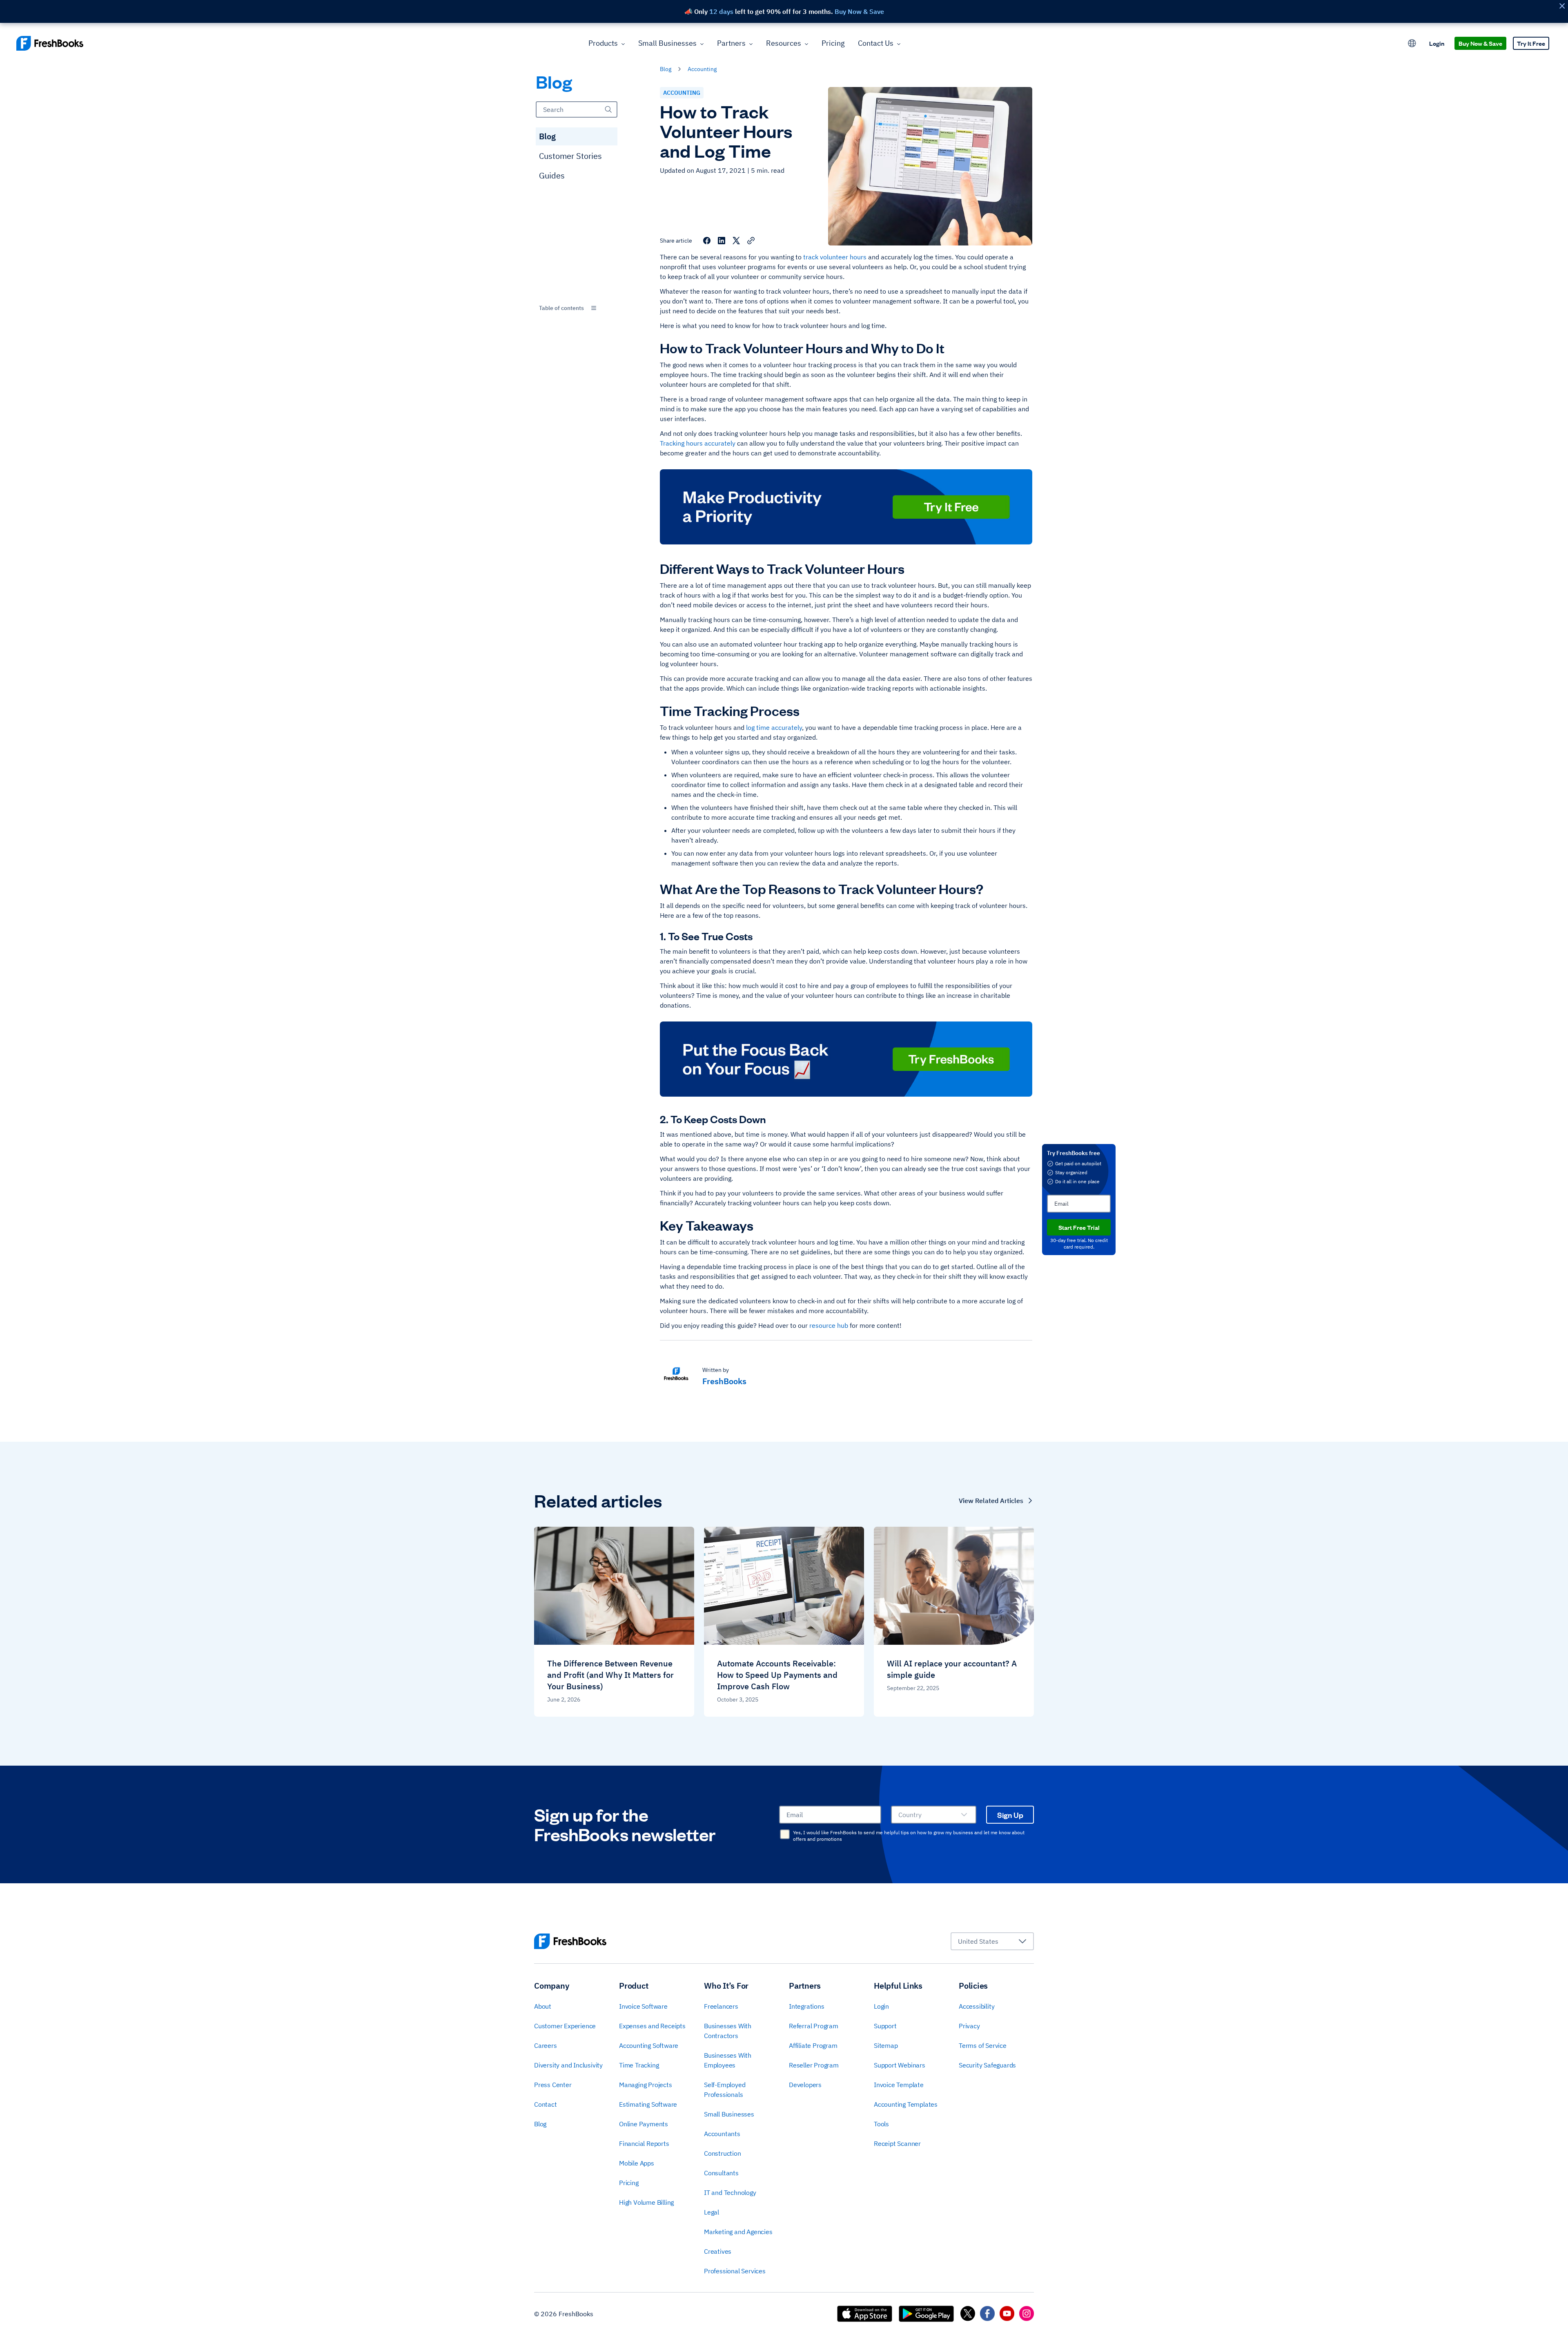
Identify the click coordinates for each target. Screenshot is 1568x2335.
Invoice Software (643, 2006)
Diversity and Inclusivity (568, 2065)
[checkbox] (785, 1834)
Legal (712, 2212)
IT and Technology (730, 2192)
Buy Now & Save (1480, 43)
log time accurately (774, 727)
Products (603, 43)
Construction (723, 2153)
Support (885, 2026)
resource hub (829, 1325)
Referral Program (814, 2026)
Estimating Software (648, 2104)
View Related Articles (991, 1501)
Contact (546, 2104)
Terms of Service (983, 2045)
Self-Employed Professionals (725, 2090)
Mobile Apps (637, 2163)
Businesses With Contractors (728, 2031)
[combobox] (577, 308)
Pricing (833, 43)
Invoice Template (899, 2085)
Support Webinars (900, 2065)
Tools (881, 2124)
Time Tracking (639, 2065)
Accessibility (977, 2006)
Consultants (721, 2173)
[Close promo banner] (1562, 6)
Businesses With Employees (728, 2060)
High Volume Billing (646, 2202)
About (543, 2006)
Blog (547, 136)
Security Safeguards (987, 2065)
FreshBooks (724, 1381)
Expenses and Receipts (652, 2026)
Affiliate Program (813, 2045)
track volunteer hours (835, 257)
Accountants (722, 2134)
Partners (731, 43)
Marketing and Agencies (738, 2232)
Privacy (969, 2026)
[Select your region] (1412, 43)
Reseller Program (814, 2065)
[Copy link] (751, 241)
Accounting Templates (906, 2104)
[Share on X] (736, 241)
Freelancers (721, 2006)
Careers (546, 2045)
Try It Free (1531, 43)
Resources (784, 43)
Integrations (807, 2006)
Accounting (702, 69)
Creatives (718, 2251)
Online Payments (644, 2124)
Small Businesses (667, 43)
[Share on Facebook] (707, 241)
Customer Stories (570, 156)
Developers (805, 2085)
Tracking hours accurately (698, 443)
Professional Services (735, 2271)
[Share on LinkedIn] (722, 241)
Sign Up (1010, 1815)
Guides (552, 175)
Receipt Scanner (897, 2143)
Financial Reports (644, 2143)
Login (1437, 43)
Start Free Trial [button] (1079, 1227)
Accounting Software (649, 2045)
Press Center (553, 2085)
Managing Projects (646, 2085)
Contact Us (876, 43)
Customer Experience (565, 2026)
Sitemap (886, 2045)
